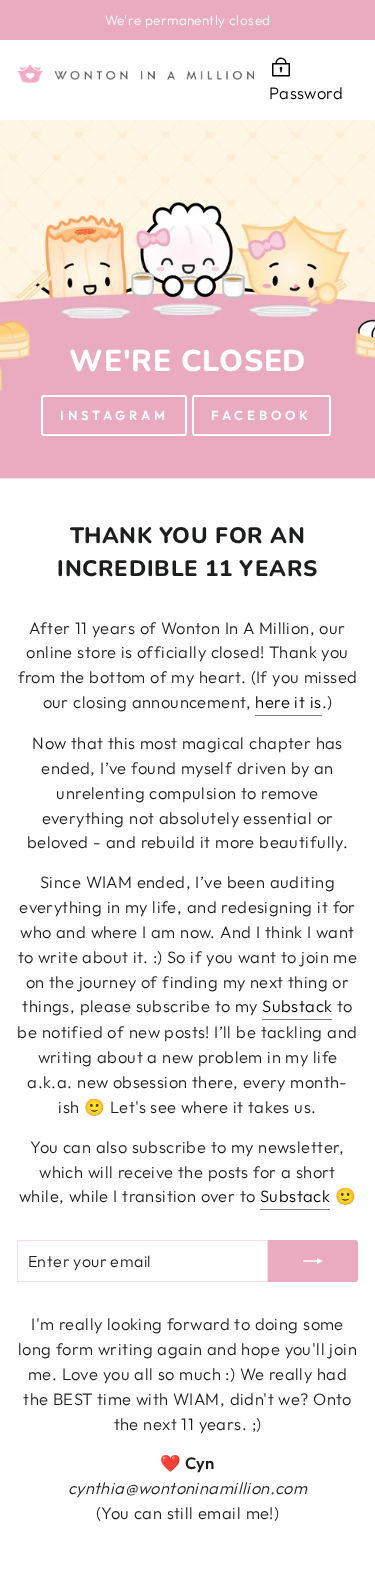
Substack (297, 1005)
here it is (288, 701)
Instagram (114, 415)
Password (306, 92)
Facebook (261, 415)
